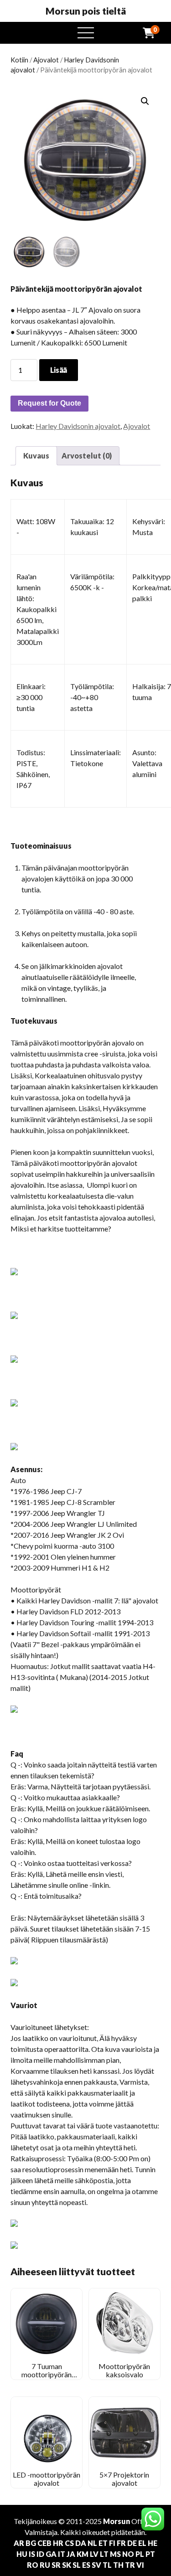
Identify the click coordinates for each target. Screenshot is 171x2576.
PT (150, 2554)
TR (130, 2565)
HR (58, 2543)
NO (128, 2554)
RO (33, 2565)
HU (22, 2554)
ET (103, 2543)
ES (86, 2565)
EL (142, 2543)
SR (56, 2565)
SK (67, 2565)
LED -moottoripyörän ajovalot (47, 2479)
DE (132, 2543)
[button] (145, 101)
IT (62, 2554)
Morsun (117, 2521)
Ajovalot (46, 60)
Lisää (59, 370)
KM (83, 2554)
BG (31, 2543)
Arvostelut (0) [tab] (87, 456)
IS (32, 2554)
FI (112, 2543)
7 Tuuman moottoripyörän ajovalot (47, 2375)
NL (92, 2543)
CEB (44, 2543)
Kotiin (19, 60)
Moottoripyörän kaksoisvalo (124, 2370)
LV (94, 2554)
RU (45, 2565)
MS (115, 2554)
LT (104, 2554)
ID (40, 2554)
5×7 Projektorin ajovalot (124, 2479)
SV (96, 2565)
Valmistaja (41, 2532)
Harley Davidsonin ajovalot (78, 426)
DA (81, 2543)
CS (69, 2543)
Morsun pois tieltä (86, 11)
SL (77, 2565)
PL (140, 2554)
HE (153, 2543)
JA (71, 2554)
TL (107, 2565)
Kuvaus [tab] (36, 456)
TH (118, 2565)
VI (140, 2565)
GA (51, 2554)
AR (19, 2543)
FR (121, 2543)
